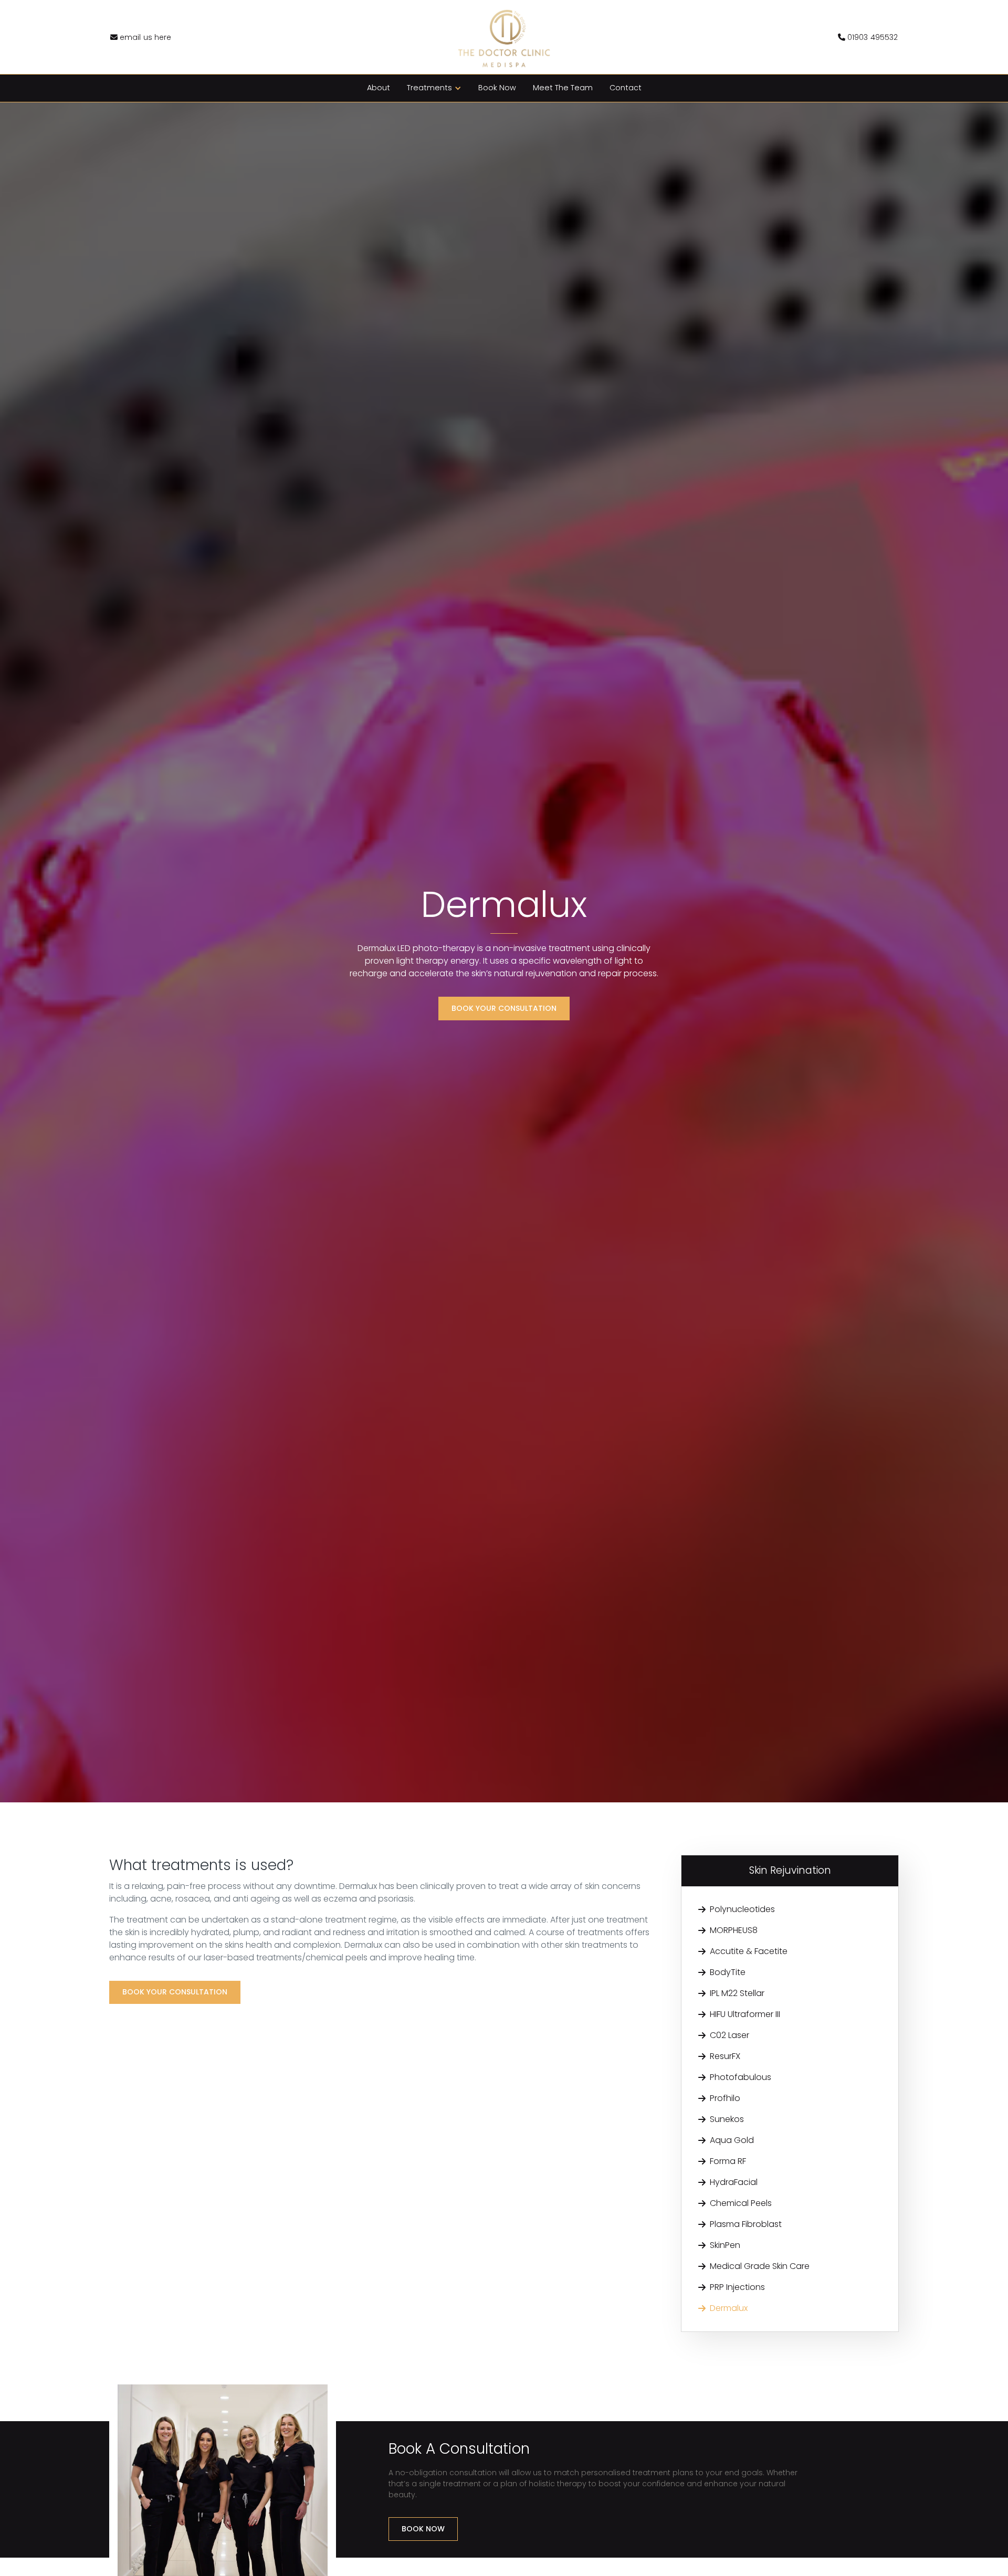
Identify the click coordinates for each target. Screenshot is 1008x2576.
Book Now (497, 88)
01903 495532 (868, 37)
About (379, 88)
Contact (626, 88)
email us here (141, 37)
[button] (434, 88)
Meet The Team (563, 88)
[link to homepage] (504, 37)
